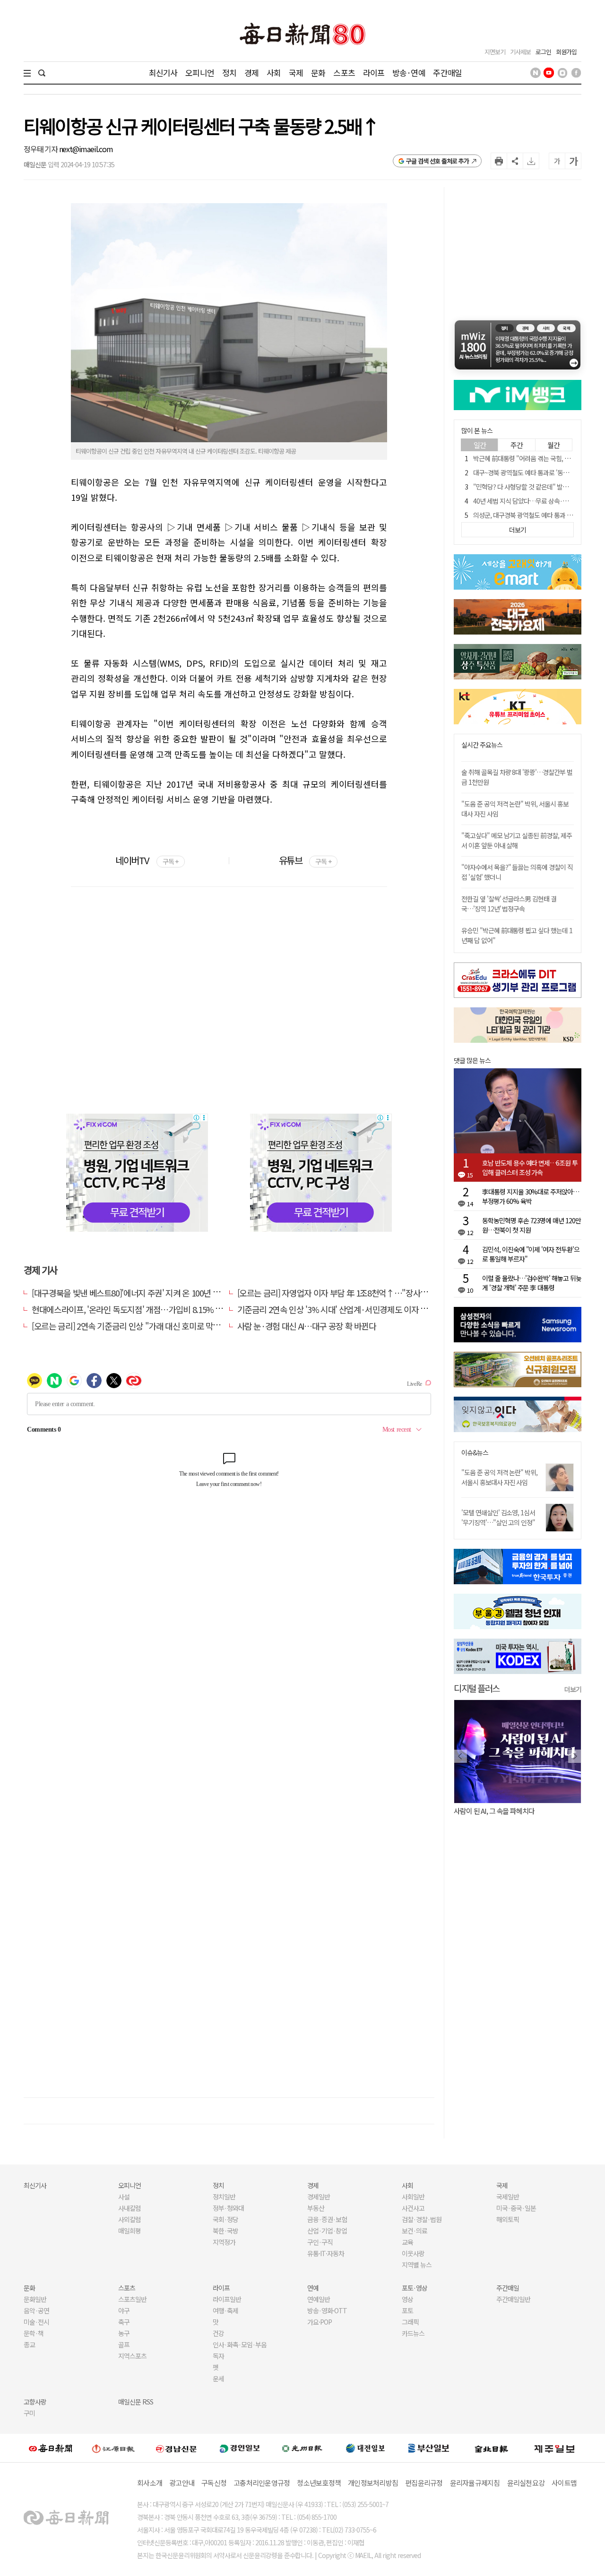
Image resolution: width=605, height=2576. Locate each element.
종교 (29, 2344)
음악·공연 (36, 2310)
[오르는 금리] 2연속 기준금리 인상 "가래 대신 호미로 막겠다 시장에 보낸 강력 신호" (168, 1326)
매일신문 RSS (136, 2402)
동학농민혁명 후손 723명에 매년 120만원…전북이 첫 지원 (532, 1225)
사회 (274, 73)
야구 (124, 2310)
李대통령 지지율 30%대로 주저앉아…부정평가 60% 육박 (531, 1196)
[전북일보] (491, 2448)
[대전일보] (365, 2448)
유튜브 (305, 860)
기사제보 (520, 52)
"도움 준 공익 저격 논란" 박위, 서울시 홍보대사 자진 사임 (499, 1477)
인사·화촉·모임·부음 (239, 2344)
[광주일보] (302, 2448)
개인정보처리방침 (373, 2483)
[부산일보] (429, 2448)
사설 (124, 2197)
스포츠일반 (132, 2299)
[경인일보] (240, 2448)
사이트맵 (564, 2483)
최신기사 (163, 73)
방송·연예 (409, 73)
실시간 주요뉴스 (482, 745)
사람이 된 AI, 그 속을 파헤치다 (494, 1811)
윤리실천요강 (526, 2483)
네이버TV (147, 860)
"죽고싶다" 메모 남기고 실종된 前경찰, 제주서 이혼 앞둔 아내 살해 (517, 840)
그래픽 (410, 2322)
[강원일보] (113, 2448)
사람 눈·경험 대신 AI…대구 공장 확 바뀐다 (307, 1326)
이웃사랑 (413, 2253)
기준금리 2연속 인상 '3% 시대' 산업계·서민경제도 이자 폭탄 (336, 1309)
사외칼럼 (130, 2219)
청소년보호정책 (319, 2483)
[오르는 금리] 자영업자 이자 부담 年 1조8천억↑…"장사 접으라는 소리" (355, 1293)
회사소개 (150, 2483)
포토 (407, 2310)
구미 (29, 2413)
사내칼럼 (130, 2208)
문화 (318, 73)
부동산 (316, 2208)
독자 (218, 2356)
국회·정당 (225, 2219)
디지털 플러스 (477, 1688)
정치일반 (224, 2197)
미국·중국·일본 (516, 2208)
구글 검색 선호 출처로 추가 (437, 161)
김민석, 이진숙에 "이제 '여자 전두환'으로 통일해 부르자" (531, 1254)
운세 (218, 2379)
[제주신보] (554, 2448)
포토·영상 (415, 2288)
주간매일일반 (513, 2299)
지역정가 (224, 2242)
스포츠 (344, 73)
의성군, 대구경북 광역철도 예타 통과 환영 (526, 515)
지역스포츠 (132, 2356)
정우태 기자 (41, 149)
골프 (124, 2344)
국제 (296, 73)
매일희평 (130, 2231)
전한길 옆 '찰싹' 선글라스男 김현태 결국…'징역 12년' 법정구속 (509, 904)
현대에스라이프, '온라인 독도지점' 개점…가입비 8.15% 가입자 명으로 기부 (155, 1309)
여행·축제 (225, 2310)
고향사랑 (35, 2402)
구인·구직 (320, 2242)
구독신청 (214, 2483)
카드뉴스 (413, 2333)
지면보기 (495, 52)
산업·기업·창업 (327, 2231)
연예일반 (319, 2299)
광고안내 (182, 2483)
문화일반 (35, 2299)
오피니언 (200, 73)
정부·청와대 (228, 2208)
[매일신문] (51, 2448)
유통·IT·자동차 (326, 2253)
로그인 (543, 52)
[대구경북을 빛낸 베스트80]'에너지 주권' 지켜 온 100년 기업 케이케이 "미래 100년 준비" (176, 1293)
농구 (124, 2333)
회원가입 (566, 52)
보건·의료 (415, 2231)
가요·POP (320, 2322)
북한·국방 (225, 2231)
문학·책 (34, 2333)
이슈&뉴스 (475, 1453)
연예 (313, 2288)
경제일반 (319, 2197)
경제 (251, 73)
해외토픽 (508, 2219)
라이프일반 (227, 2299)
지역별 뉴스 (417, 2265)
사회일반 (413, 2197)
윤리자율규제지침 (475, 2483)
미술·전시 (36, 2322)
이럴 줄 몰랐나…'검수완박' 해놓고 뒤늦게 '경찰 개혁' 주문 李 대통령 (532, 1283)
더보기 (573, 1689)
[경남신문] (176, 2448)
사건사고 (413, 2208)
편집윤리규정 (424, 2483)
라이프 (374, 73)
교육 (407, 2242)
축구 (124, 2322)
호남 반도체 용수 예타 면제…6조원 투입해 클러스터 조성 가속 (530, 1168)
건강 (218, 2333)
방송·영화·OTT (327, 2310)
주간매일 (447, 73)
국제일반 (508, 2197)
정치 (229, 73)
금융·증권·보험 (327, 2219)
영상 (407, 2299)
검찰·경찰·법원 (422, 2219)
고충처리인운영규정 (262, 2483)
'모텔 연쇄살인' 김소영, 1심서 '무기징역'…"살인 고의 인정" (498, 1517)
